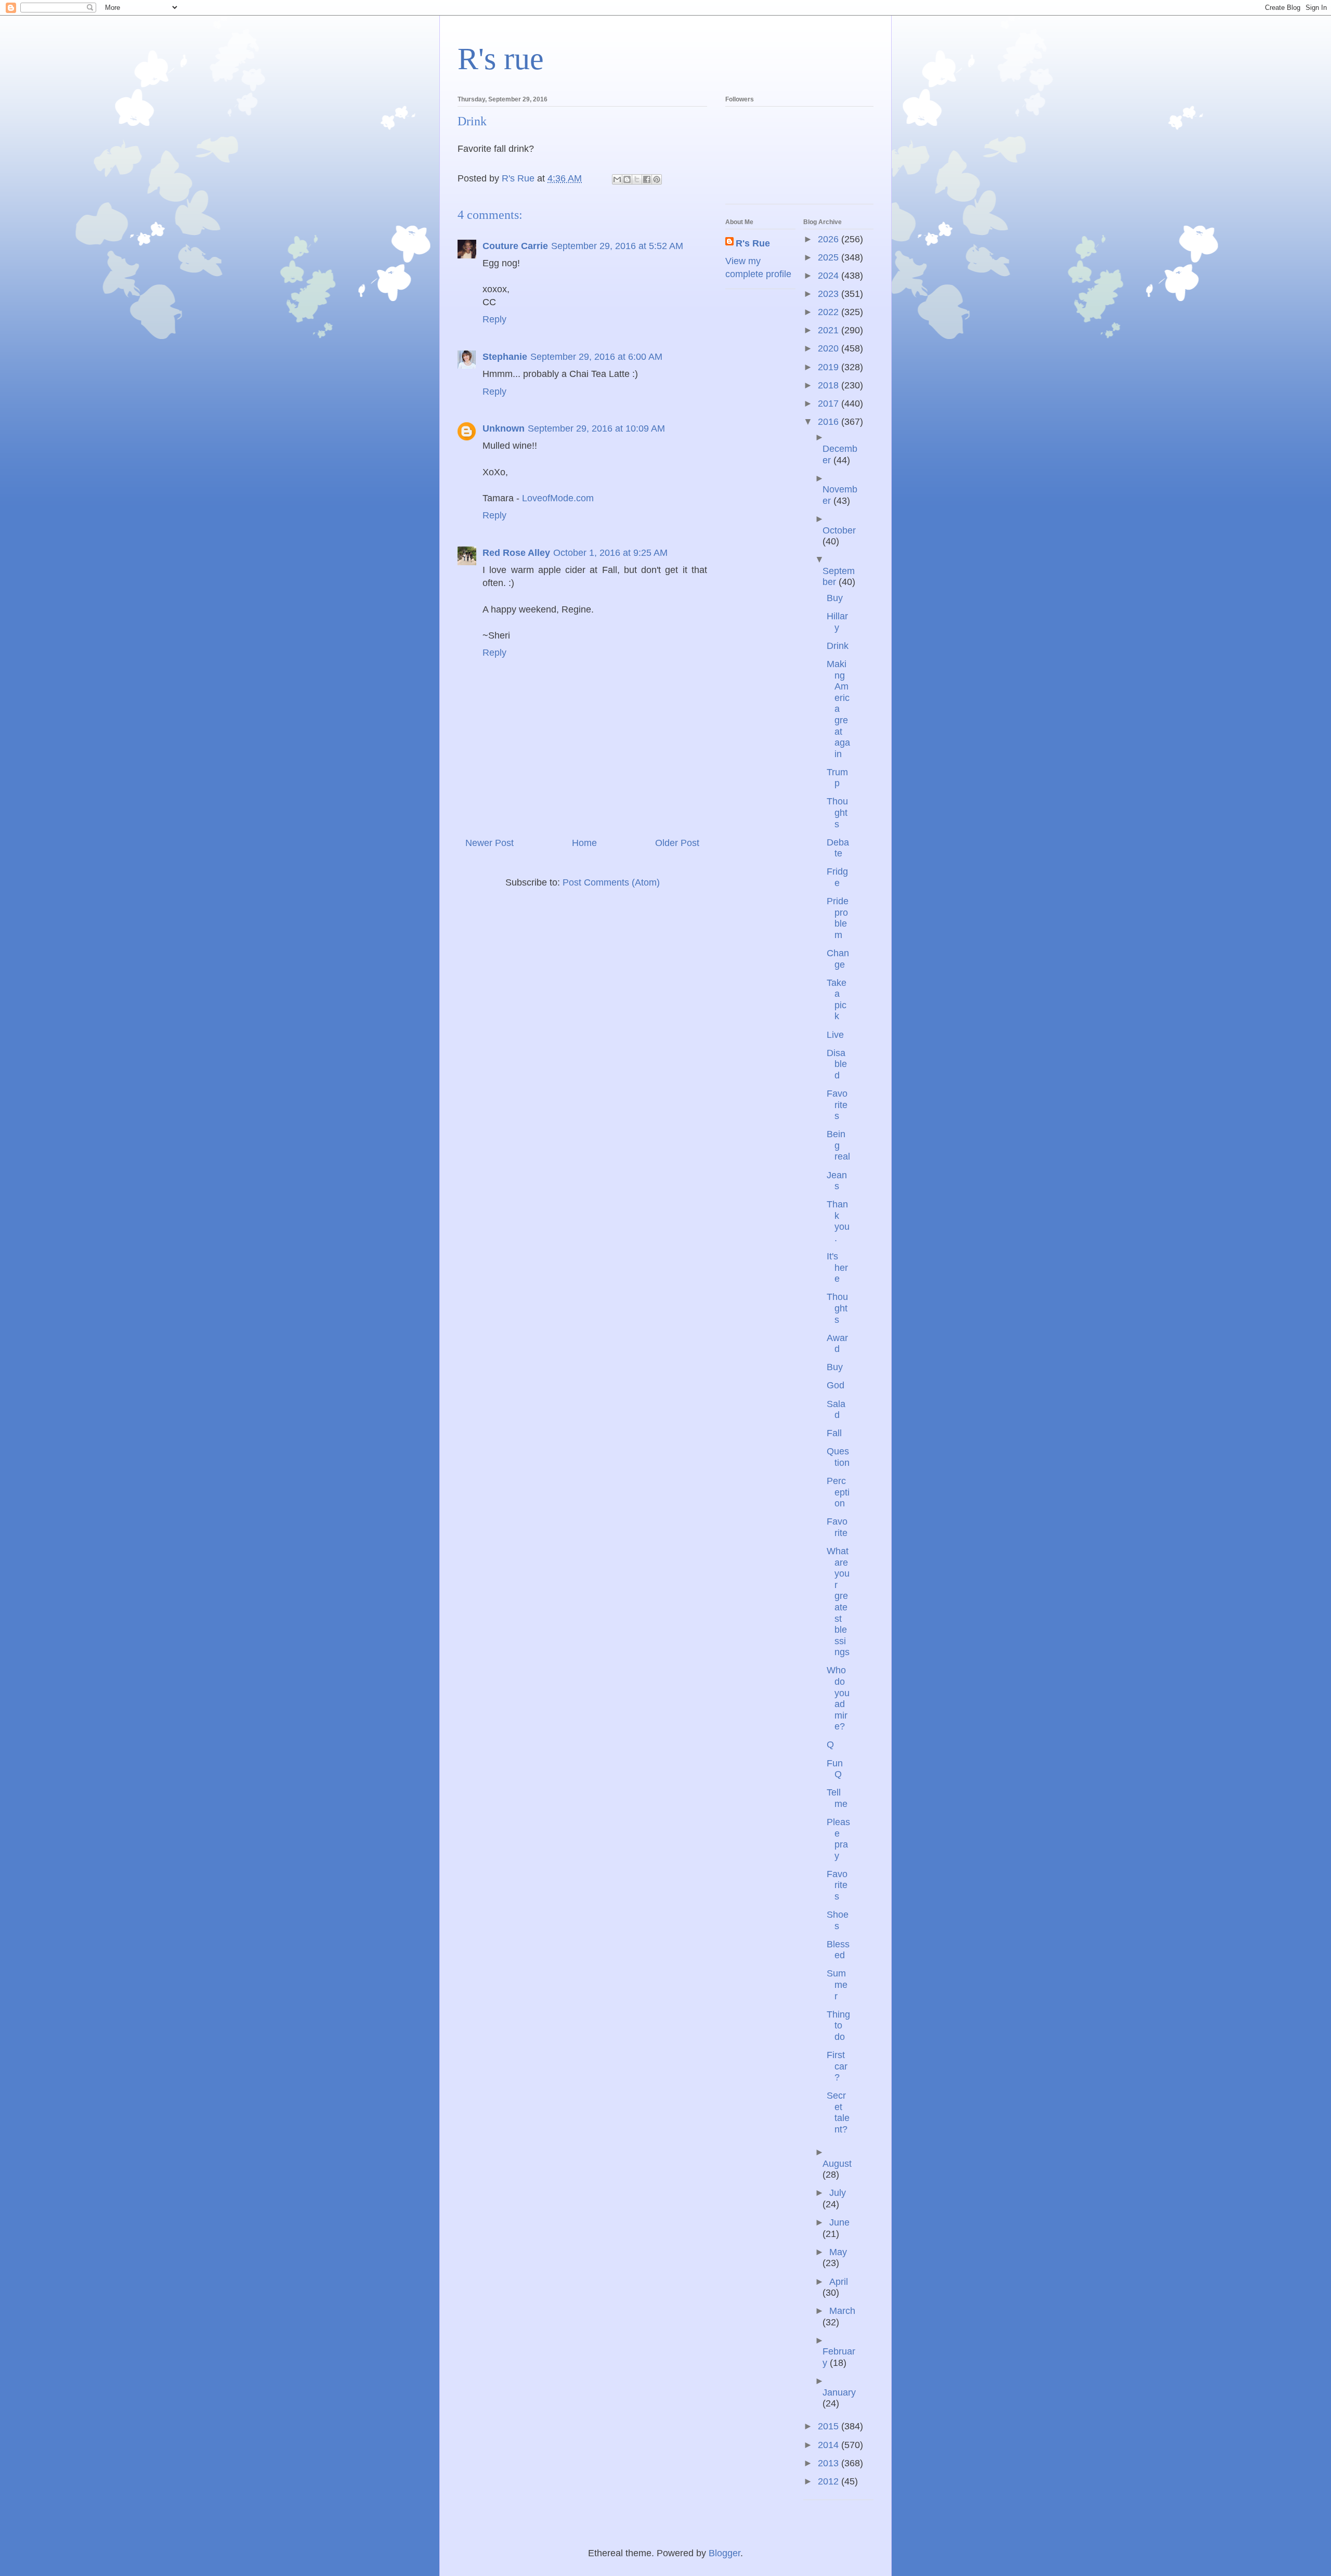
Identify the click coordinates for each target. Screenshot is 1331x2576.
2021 (830, 330)
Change (838, 959)
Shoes (838, 1920)
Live (835, 1035)
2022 (830, 312)
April (839, 2282)
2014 (830, 2445)
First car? (837, 2066)
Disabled (837, 1064)
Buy (835, 598)
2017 (830, 404)
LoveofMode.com (558, 498)
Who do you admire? (838, 1698)
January (839, 2392)
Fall (834, 1433)
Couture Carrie (515, 246)
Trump (837, 778)
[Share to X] (637, 179)
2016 (830, 422)
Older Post (677, 843)
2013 (830, 2463)
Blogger (725, 2553)
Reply (494, 319)
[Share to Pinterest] (657, 179)
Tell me (837, 1798)
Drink (838, 646)
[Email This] (617, 179)
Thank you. (838, 1221)
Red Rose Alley (516, 553)
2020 (830, 348)
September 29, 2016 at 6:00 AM (596, 357)
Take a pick (837, 1000)
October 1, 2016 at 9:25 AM (610, 553)
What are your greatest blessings (838, 1602)
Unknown (504, 428)
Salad (836, 1410)
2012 (830, 2481)
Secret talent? (838, 2112)
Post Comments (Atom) (611, 882)
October (839, 530)
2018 (830, 385)
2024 (830, 276)
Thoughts (837, 812)
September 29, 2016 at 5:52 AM (617, 246)
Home (584, 843)
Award (837, 1344)
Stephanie (505, 357)
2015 (830, 2426)
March (842, 2311)
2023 (830, 294)
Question (838, 1457)
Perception (838, 1492)
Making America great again (838, 709)
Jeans (837, 1181)
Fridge (837, 877)
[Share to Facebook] (647, 179)
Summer (837, 1985)
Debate (838, 848)
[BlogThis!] (627, 179)
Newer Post (490, 843)
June (839, 2222)
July (838, 2193)
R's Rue (753, 243)
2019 (830, 367)
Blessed (838, 1950)
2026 (830, 239)
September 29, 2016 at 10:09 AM (596, 428)
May (838, 2252)
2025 (830, 257)
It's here (837, 1267)
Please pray (838, 1839)
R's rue (501, 59)
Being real (838, 1145)
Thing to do (838, 2026)
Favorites (837, 1105)
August (837, 2164)
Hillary (837, 622)
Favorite (837, 1527)
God (836, 1385)
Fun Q (835, 1769)
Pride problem (838, 918)
